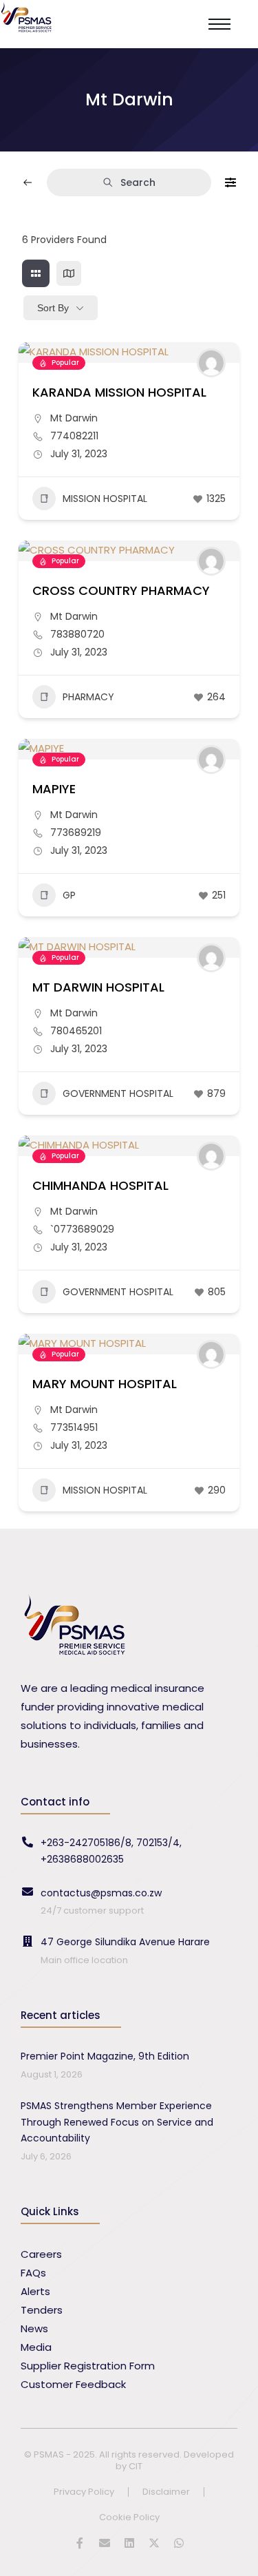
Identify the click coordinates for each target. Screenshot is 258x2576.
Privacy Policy (84, 2492)
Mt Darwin (74, 418)
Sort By (53, 308)
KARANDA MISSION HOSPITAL (119, 392)
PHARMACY (88, 697)
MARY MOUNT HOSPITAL (105, 1384)
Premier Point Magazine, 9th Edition (105, 2056)
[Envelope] (105, 2543)
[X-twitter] (154, 2543)
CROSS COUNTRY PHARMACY (121, 590)
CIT (136, 2466)
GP (69, 895)
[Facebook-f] (80, 2543)
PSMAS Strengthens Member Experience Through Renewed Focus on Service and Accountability (117, 2122)
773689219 (76, 833)
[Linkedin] (129, 2543)
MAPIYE (54, 789)
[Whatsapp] (179, 2543)
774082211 (74, 436)
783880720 (77, 634)
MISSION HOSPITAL (105, 499)
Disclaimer (166, 2492)
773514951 (74, 1427)
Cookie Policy (129, 2518)
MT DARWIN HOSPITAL (98, 987)
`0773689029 (82, 1229)
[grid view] (36, 273)
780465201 (76, 1031)
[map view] (69, 273)
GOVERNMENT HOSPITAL (118, 1093)
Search (138, 182)
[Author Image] (211, 363)
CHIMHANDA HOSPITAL (100, 1185)
